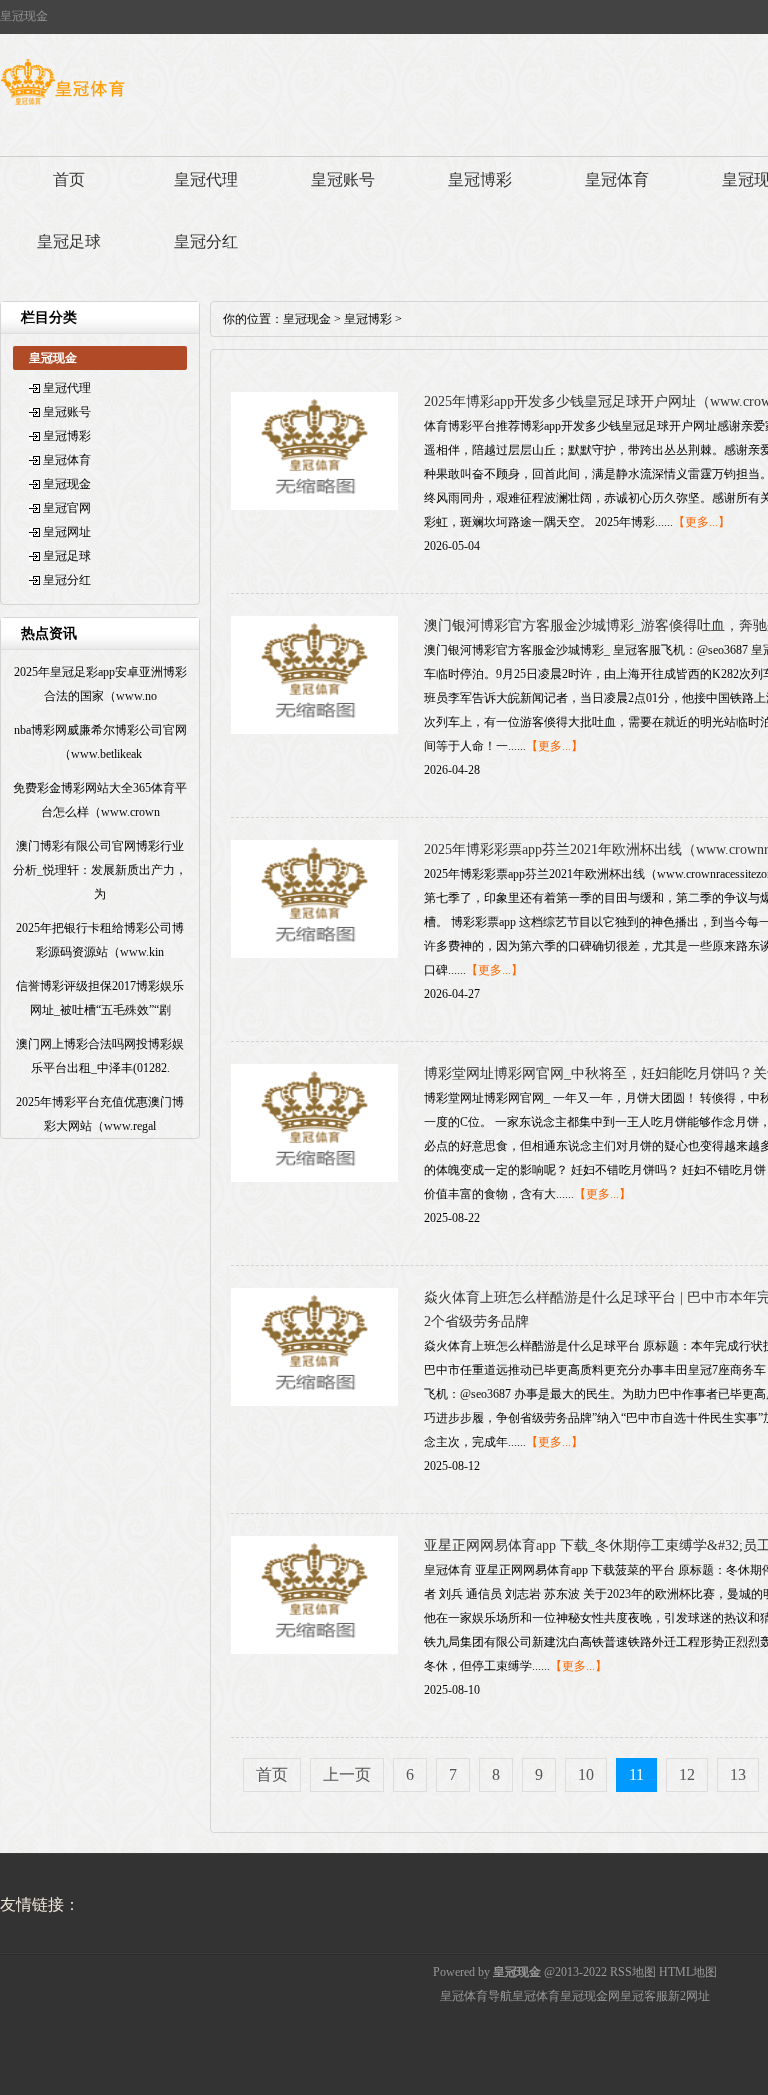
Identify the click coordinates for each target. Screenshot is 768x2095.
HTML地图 (688, 1972)
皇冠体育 (617, 179)
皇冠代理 (206, 179)
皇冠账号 (343, 179)
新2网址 (689, 1996)
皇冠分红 (206, 241)
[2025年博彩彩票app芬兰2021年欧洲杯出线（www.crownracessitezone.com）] (314, 954)
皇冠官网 (67, 508)
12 (687, 1774)
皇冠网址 (67, 532)
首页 (69, 179)
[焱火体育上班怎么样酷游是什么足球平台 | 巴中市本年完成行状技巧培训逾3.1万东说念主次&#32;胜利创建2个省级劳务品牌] (314, 1402)
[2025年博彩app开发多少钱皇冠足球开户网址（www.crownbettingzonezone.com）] (314, 506)
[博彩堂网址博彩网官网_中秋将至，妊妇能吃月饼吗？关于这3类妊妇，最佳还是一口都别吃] (314, 1178)
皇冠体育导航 (476, 1996)
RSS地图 (633, 1972)
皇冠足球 (69, 241)
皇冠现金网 (590, 1996)
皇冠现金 (67, 484)
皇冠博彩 (480, 179)
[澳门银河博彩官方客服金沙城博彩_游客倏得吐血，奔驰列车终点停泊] (314, 730)
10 (586, 1774)
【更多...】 (701, 522)
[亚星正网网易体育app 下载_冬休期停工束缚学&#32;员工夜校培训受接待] (314, 1650)
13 (738, 1774)
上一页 (347, 1774)
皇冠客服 (644, 1996)
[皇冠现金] (62, 105)
